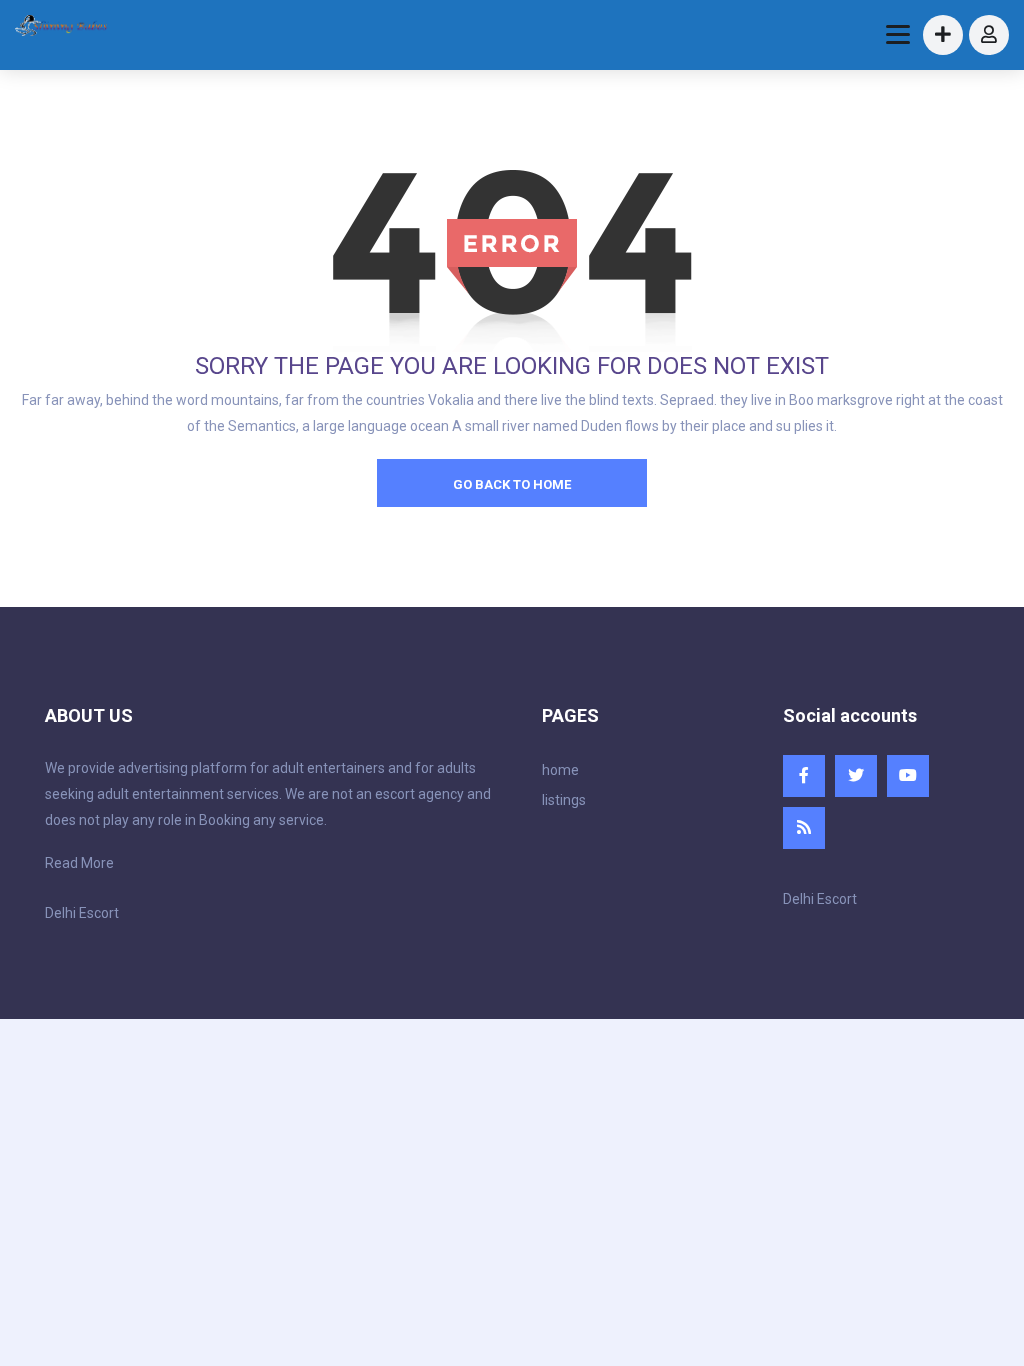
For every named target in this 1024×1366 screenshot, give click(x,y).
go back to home (512, 484)
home (560, 770)
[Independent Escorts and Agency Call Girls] (62, 28)
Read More (79, 863)
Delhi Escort (82, 913)
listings (564, 800)
